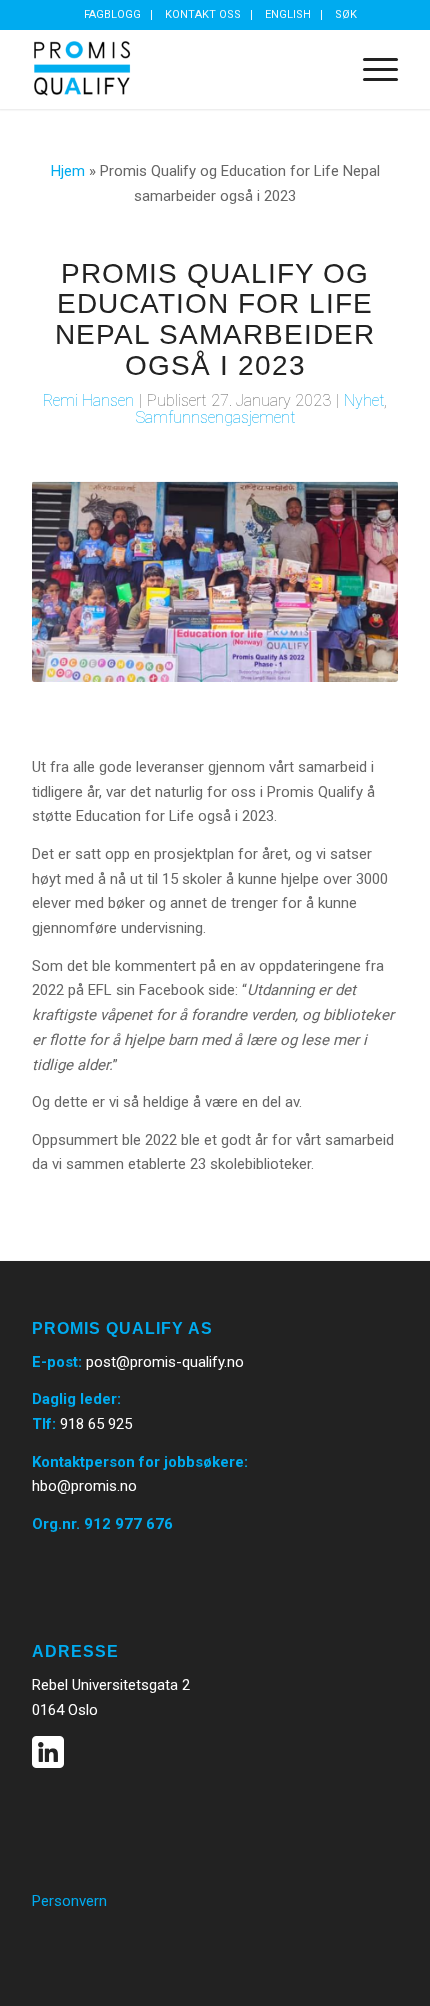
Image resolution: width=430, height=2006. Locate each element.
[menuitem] (113, 15)
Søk (346, 14)
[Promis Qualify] (178, 69)
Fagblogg (112, 14)
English (288, 14)
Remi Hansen (88, 400)
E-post (55, 1362)
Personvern (69, 1901)
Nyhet (364, 400)
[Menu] (370, 69)
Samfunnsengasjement (215, 417)
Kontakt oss (203, 14)
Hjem (68, 171)
